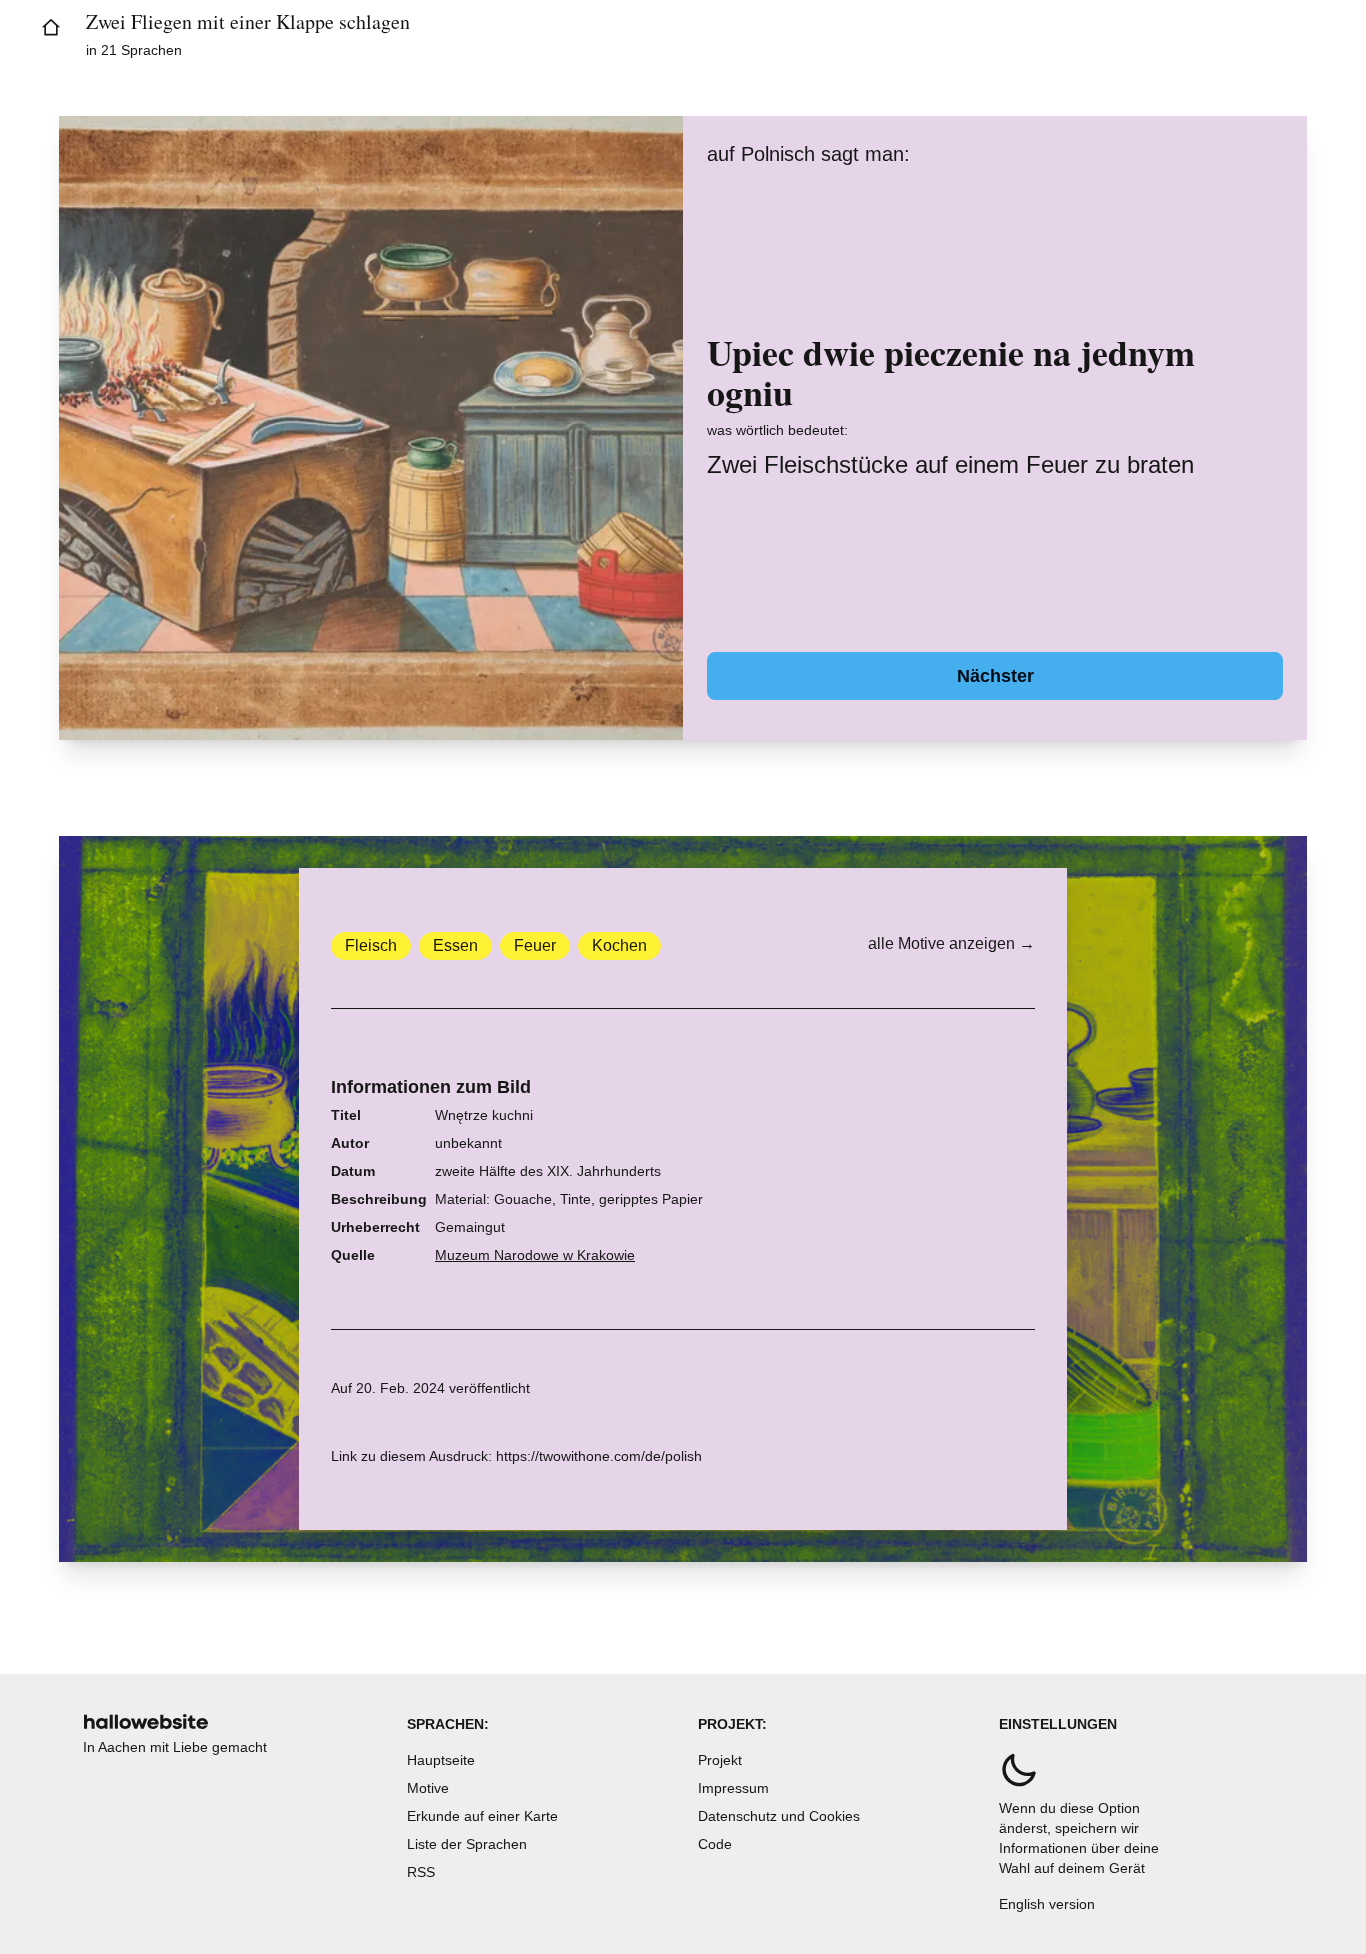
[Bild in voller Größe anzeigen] (371, 428)
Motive (428, 1788)
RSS (421, 1872)
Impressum (733, 1788)
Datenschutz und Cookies (779, 1816)
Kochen (619, 945)
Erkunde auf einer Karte (482, 1816)
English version (1047, 1904)
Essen (455, 945)
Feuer (535, 945)
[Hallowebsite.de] (146, 1721)
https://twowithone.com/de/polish (599, 1456)
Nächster (995, 676)
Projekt (720, 1760)
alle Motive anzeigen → (951, 943)
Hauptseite (441, 1760)
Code (715, 1844)
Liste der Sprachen (467, 1844)
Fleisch (371, 945)
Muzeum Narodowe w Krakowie (535, 1255)
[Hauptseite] (51, 28)
